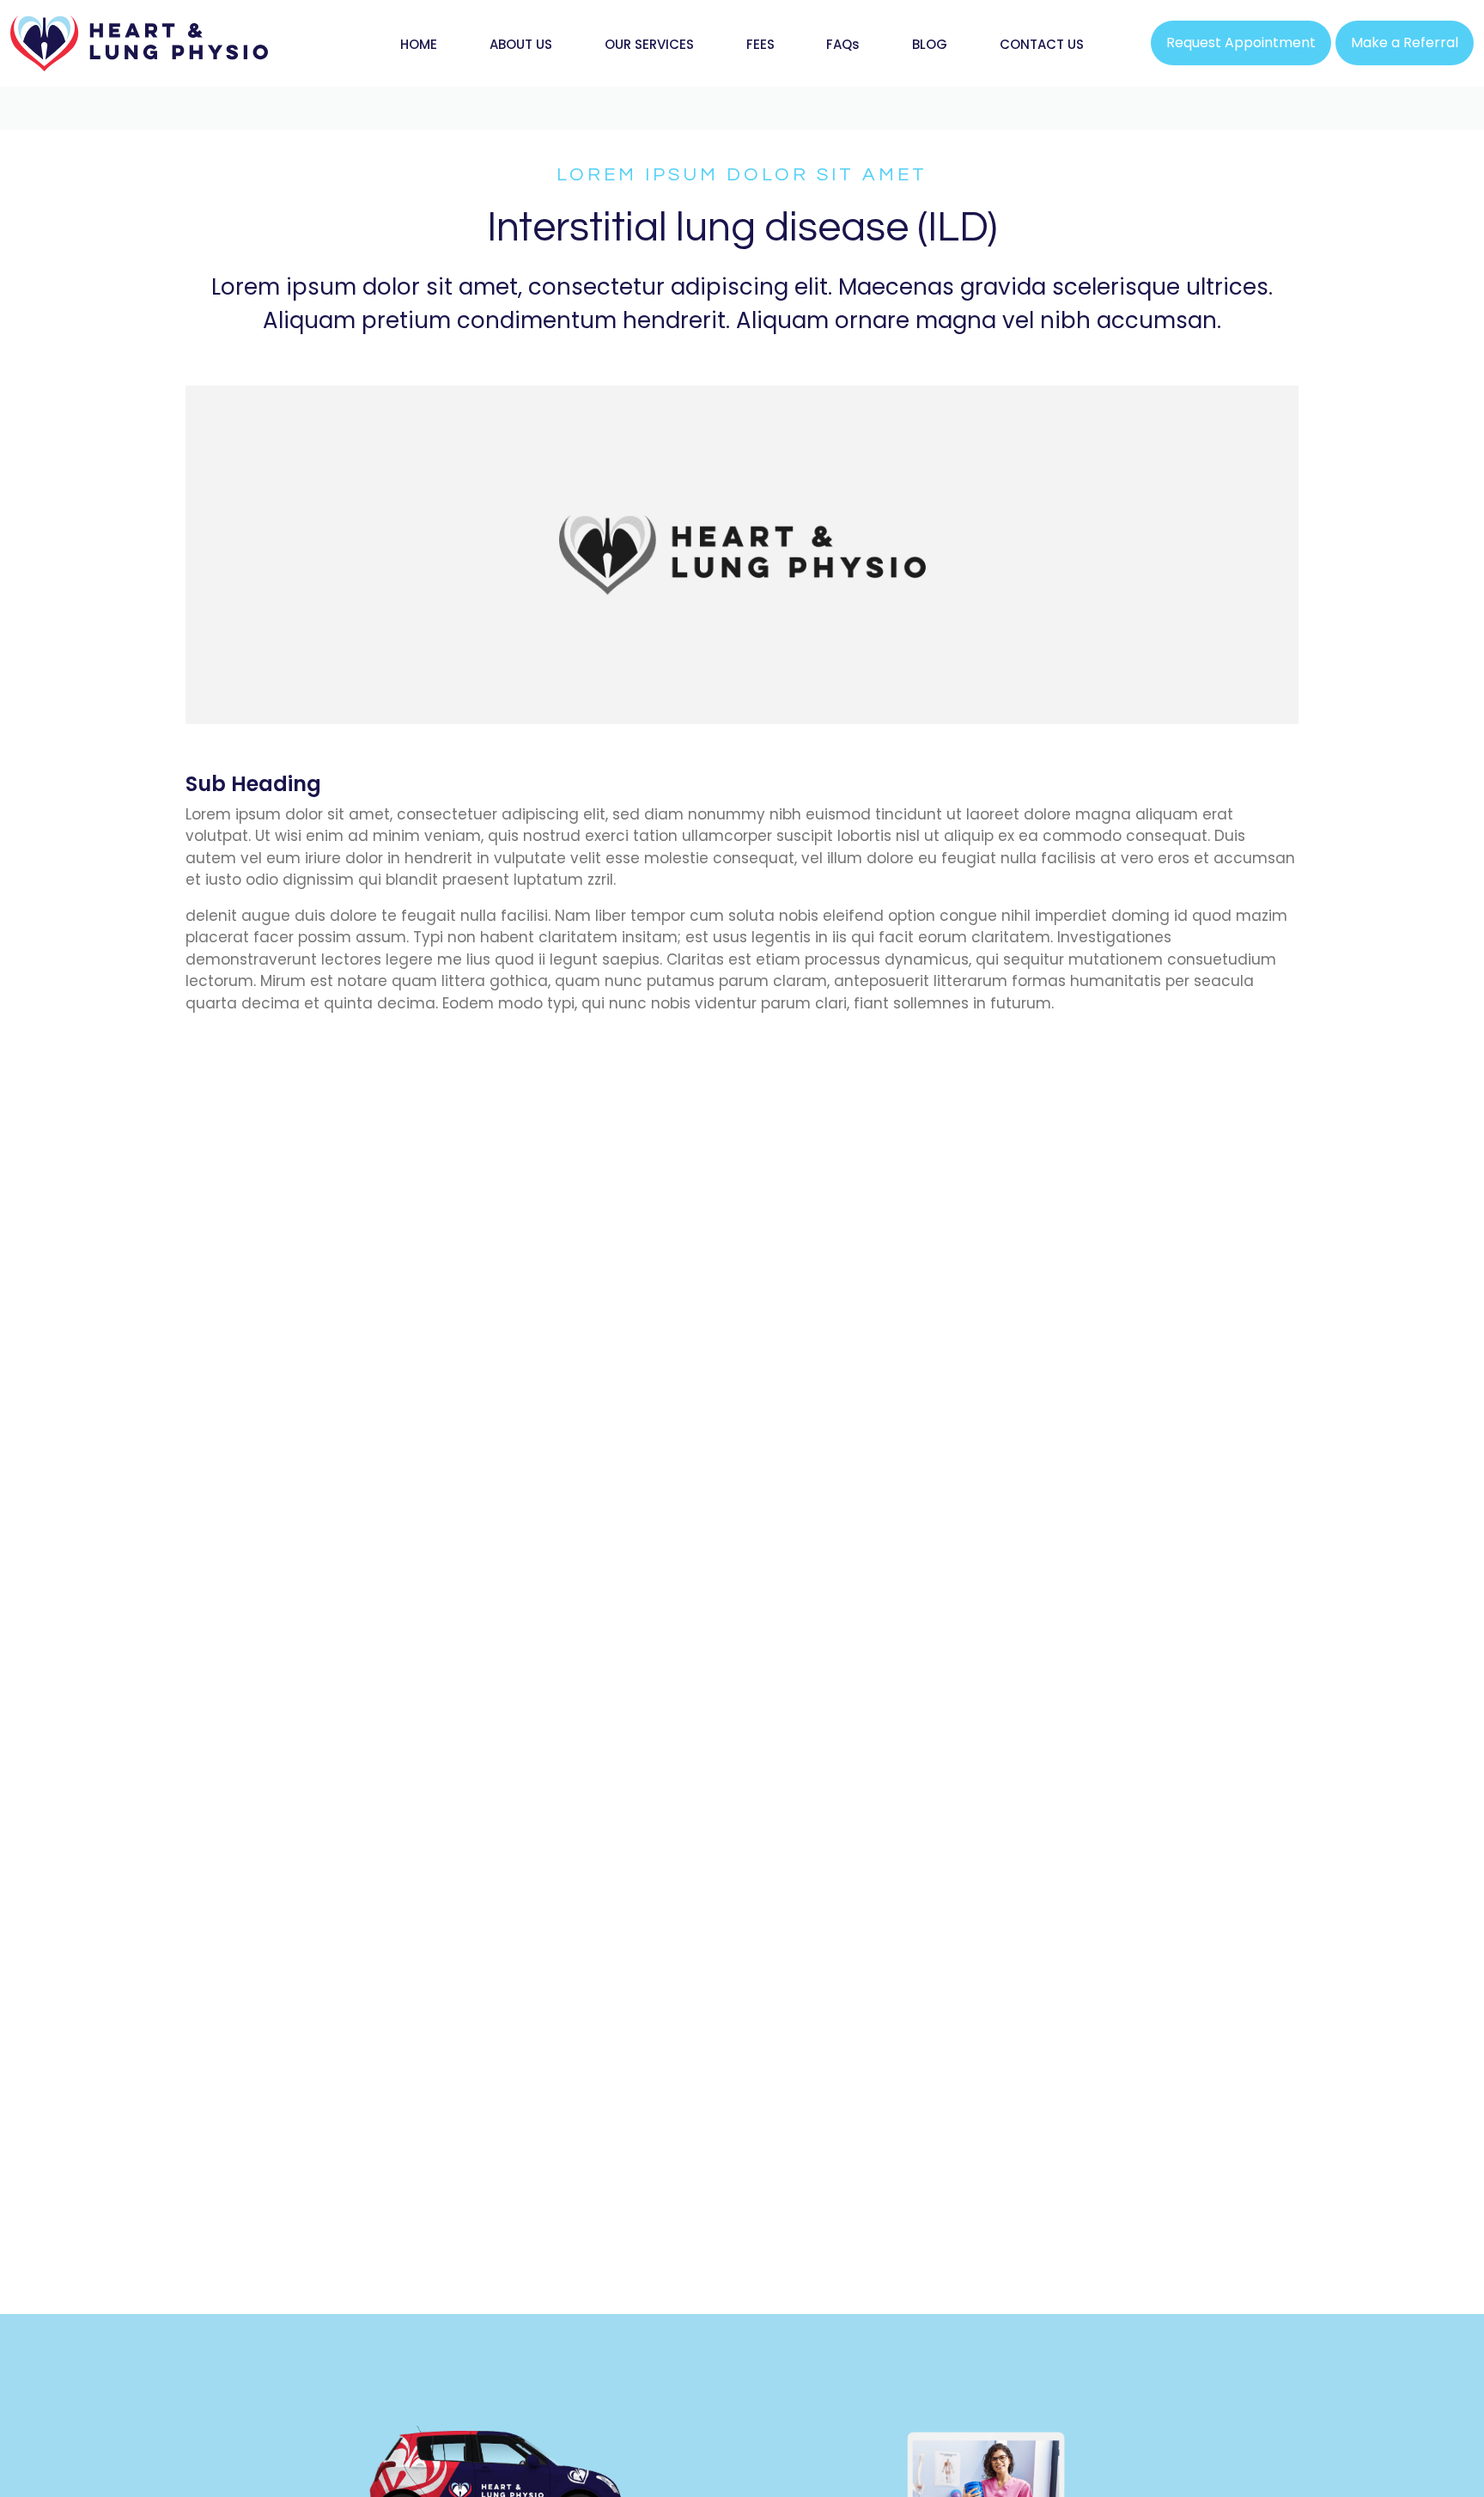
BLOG (930, 44)
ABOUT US (521, 44)
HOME (419, 44)
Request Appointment (1241, 43)
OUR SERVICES (649, 44)
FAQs (843, 44)
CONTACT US (1042, 44)
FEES (760, 44)
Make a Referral (1405, 43)
